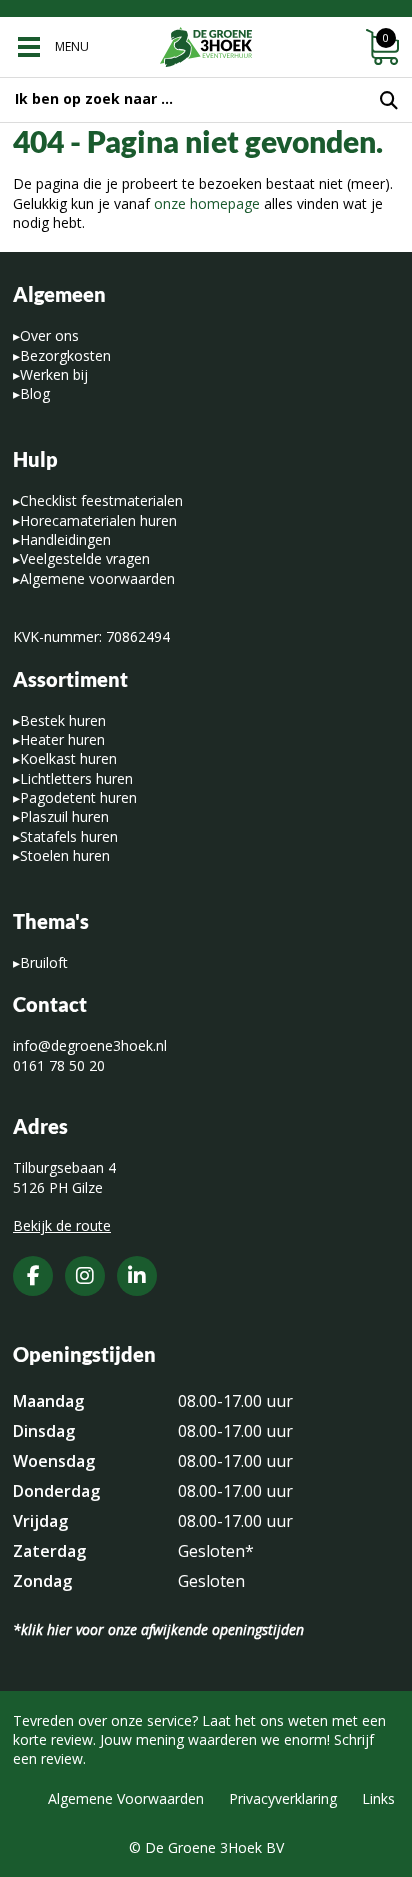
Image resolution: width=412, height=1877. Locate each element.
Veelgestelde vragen (85, 558)
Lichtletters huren (76, 778)
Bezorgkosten (65, 355)
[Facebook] (33, 1276)
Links (378, 1798)
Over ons (49, 335)
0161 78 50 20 (59, 1065)
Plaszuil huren (64, 816)
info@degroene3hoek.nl (90, 1045)
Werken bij (54, 374)
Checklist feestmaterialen (101, 500)
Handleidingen (65, 539)
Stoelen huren (65, 855)
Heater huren (62, 739)
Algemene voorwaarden (97, 578)
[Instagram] (85, 1276)
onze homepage (207, 203)
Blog (35, 393)
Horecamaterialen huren (98, 520)
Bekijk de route (62, 1225)
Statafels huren (69, 836)
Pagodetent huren (78, 797)
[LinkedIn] (137, 1276)
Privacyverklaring (283, 1798)
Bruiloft (44, 962)
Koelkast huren (68, 758)
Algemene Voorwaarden (126, 1798)
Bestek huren (63, 720)
